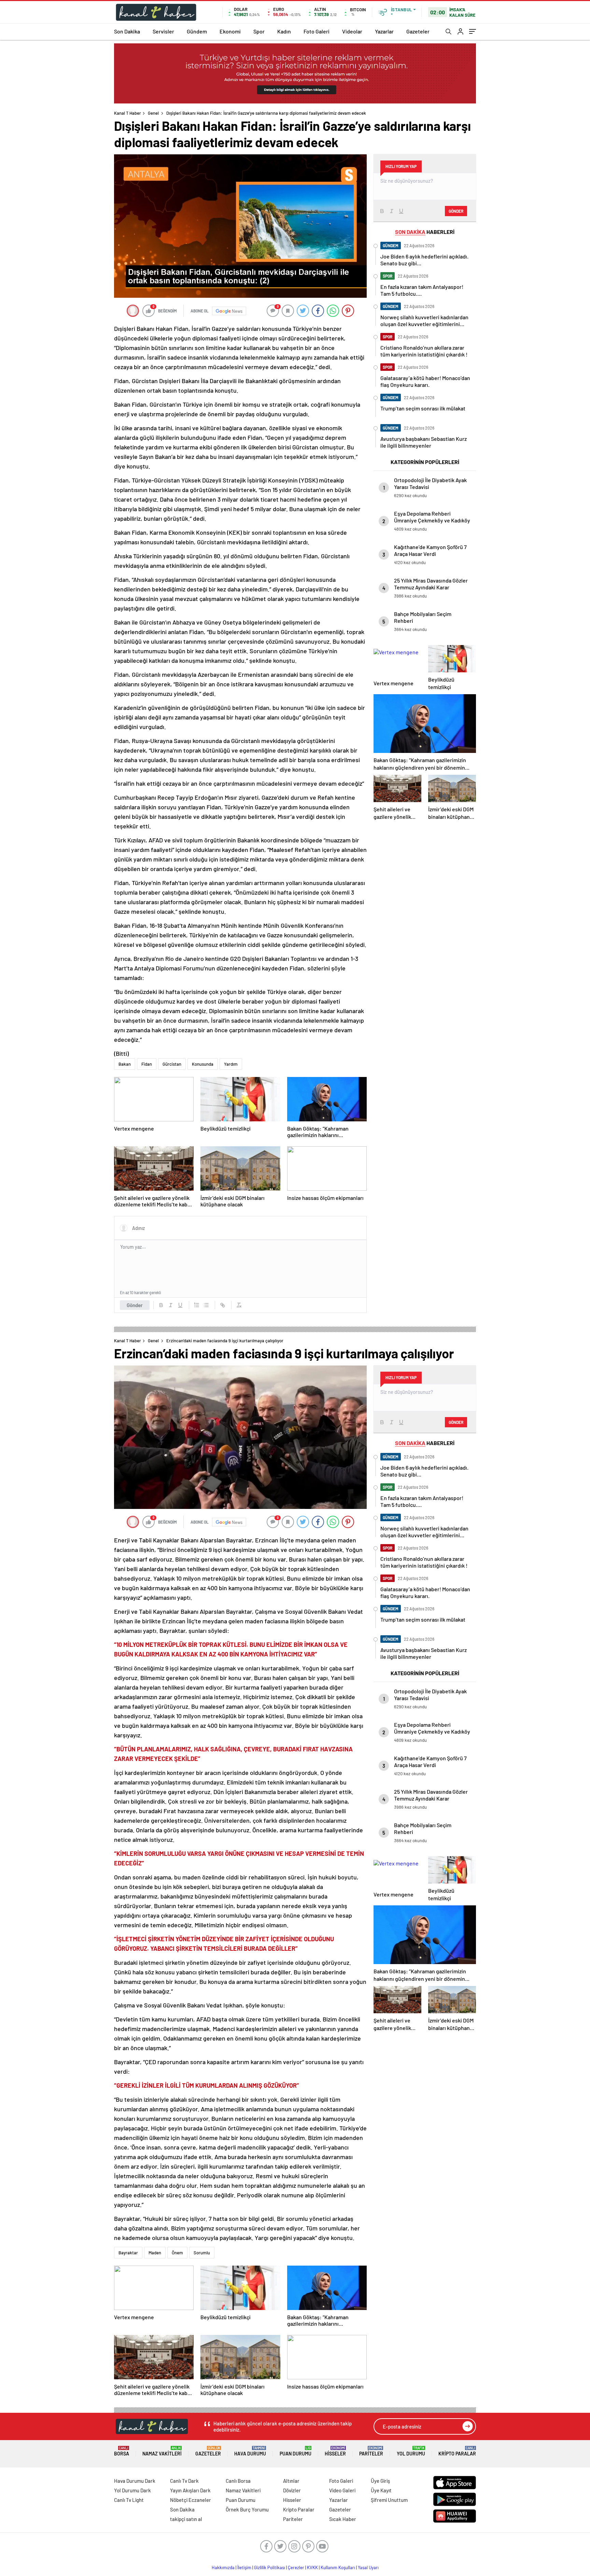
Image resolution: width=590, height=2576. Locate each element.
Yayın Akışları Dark (190, 2490)
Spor (259, 31)
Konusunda (203, 1064)
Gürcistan (172, 1064)
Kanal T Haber (128, 113)
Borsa (122, 2451)
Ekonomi (230, 31)
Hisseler (335, 2451)
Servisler (163, 31)
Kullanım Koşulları (338, 2567)
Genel (153, 113)
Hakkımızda (223, 2567)
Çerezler (296, 2567)
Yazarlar (384, 31)
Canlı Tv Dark (184, 2481)
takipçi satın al (186, 2519)
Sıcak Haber (343, 2519)
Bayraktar (128, 2253)
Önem (177, 2253)
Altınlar (291, 2481)
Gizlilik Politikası (270, 2567)
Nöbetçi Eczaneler (191, 2500)
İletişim (244, 2567)
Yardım (231, 1064)
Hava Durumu (250, 2451)
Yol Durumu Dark (132, 2490)
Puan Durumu (296, 2451)
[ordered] (197, 1305)
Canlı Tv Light (129, 2500)
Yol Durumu (411, 2451)
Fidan (147, 1064)
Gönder (135, 1305)
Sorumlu (202, 2253)
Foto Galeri (317, 31)
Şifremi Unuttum (389, 2500)
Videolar (352, 31)
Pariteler (371, 2451)
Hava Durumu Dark (135, 2481)
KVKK (312, 2567)
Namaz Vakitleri (162, 2451)
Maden (155, 2253)
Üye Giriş (380, 2481)
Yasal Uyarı (368, 2567)
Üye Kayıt (381, 2490)
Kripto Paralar (457, 2451)
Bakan (125, 1064)
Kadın (284, 31)
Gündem (197, 31)
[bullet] (206, 1305)
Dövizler (292, 2490)
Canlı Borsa (238, 2481)
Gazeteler (418, 31)
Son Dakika (127, 31)
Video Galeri (342, 2490)
